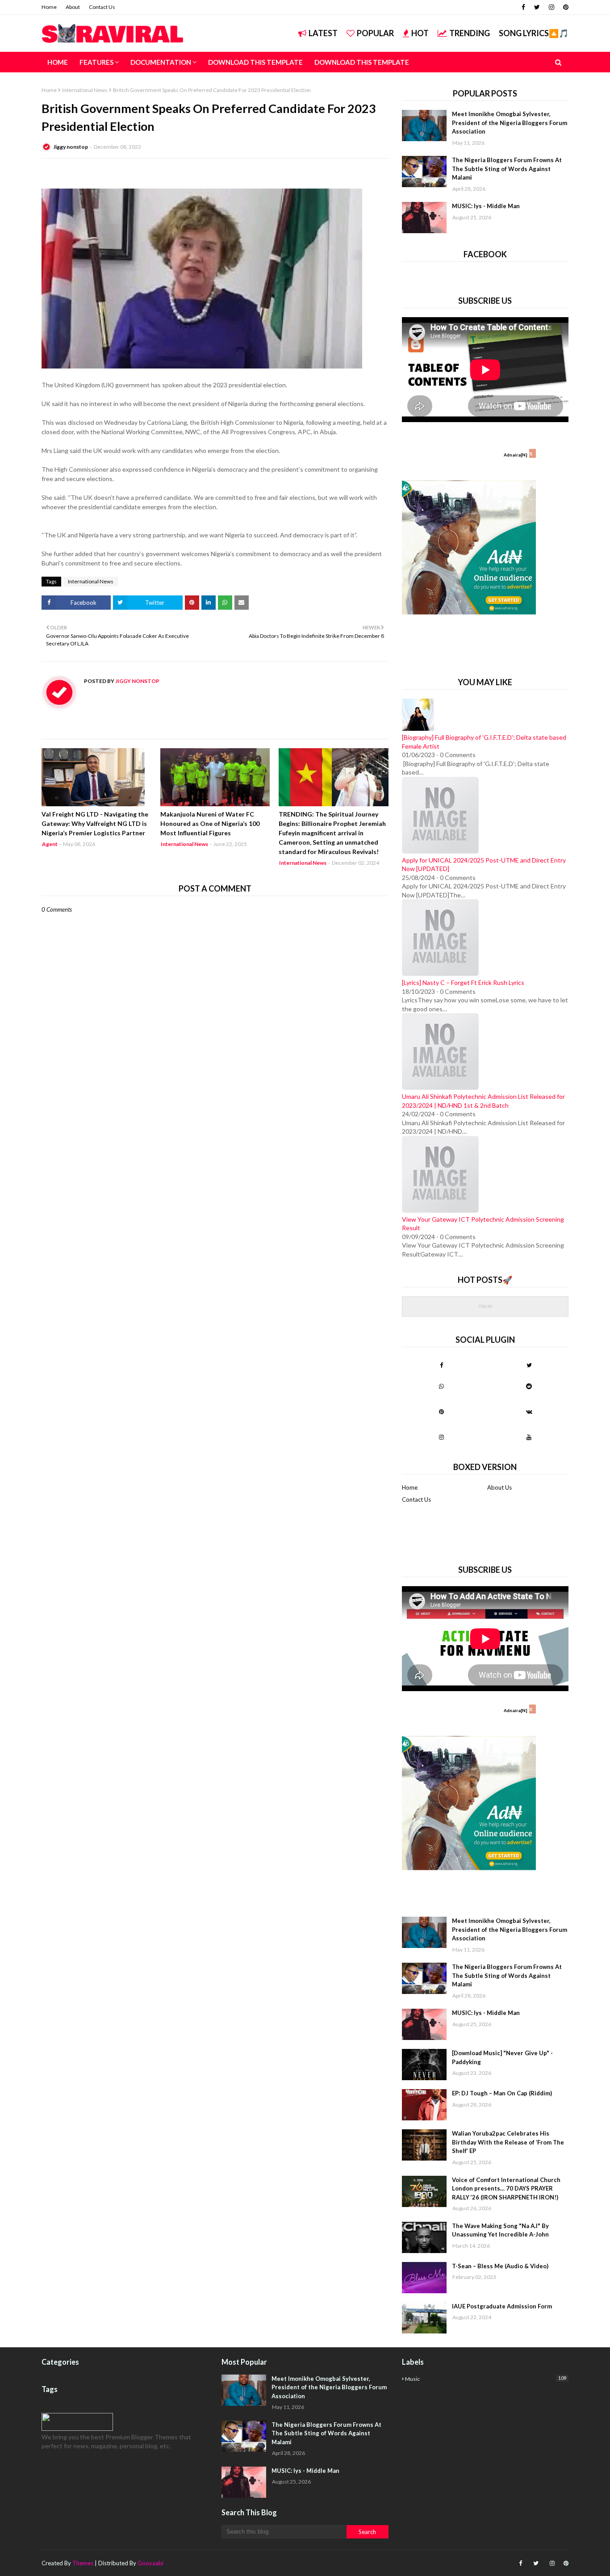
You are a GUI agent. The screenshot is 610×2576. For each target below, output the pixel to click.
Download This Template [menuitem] (255, 62)
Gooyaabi (150, 2563)
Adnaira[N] (516, 455)
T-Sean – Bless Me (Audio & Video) (500, 2266)
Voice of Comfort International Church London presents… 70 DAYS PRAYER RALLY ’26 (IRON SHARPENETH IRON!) (506, 2189)
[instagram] (552, 7)
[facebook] (523, 7)
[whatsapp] (441, 1386)
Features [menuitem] (96, 62)
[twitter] (537, 7)
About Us (499, 1487)
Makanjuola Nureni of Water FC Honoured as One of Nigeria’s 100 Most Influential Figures (210, 823)
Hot (420, 33)
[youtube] (529, 1437)
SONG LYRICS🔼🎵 (534, 33)
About (73, 7)
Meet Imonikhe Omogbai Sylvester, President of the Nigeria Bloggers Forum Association (510, 123)
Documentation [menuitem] (161, 62)
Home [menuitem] (58, 62)
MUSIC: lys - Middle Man (486, 206)
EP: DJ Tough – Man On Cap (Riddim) (502, 2093)
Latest (323, 33)
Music (486, 2379)
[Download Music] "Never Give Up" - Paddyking (502, 2057)
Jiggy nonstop (71, 147)
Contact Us (102, 7)
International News (85, 90)
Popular (375, 33)
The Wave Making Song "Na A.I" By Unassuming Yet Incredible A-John (500, 2230)
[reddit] (529, 1386)
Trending (470, 33)
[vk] (529, 1412)
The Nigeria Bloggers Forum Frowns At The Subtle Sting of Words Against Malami (507, 169)
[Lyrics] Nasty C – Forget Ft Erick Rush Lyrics (463, 982)
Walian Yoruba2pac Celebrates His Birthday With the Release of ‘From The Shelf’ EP (508, 2142)
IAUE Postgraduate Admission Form (502, 2306)
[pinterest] (565, 7)
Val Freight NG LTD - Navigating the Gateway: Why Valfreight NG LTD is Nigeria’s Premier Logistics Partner (95, 823)
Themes (83, 2563)
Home (49, 7)
